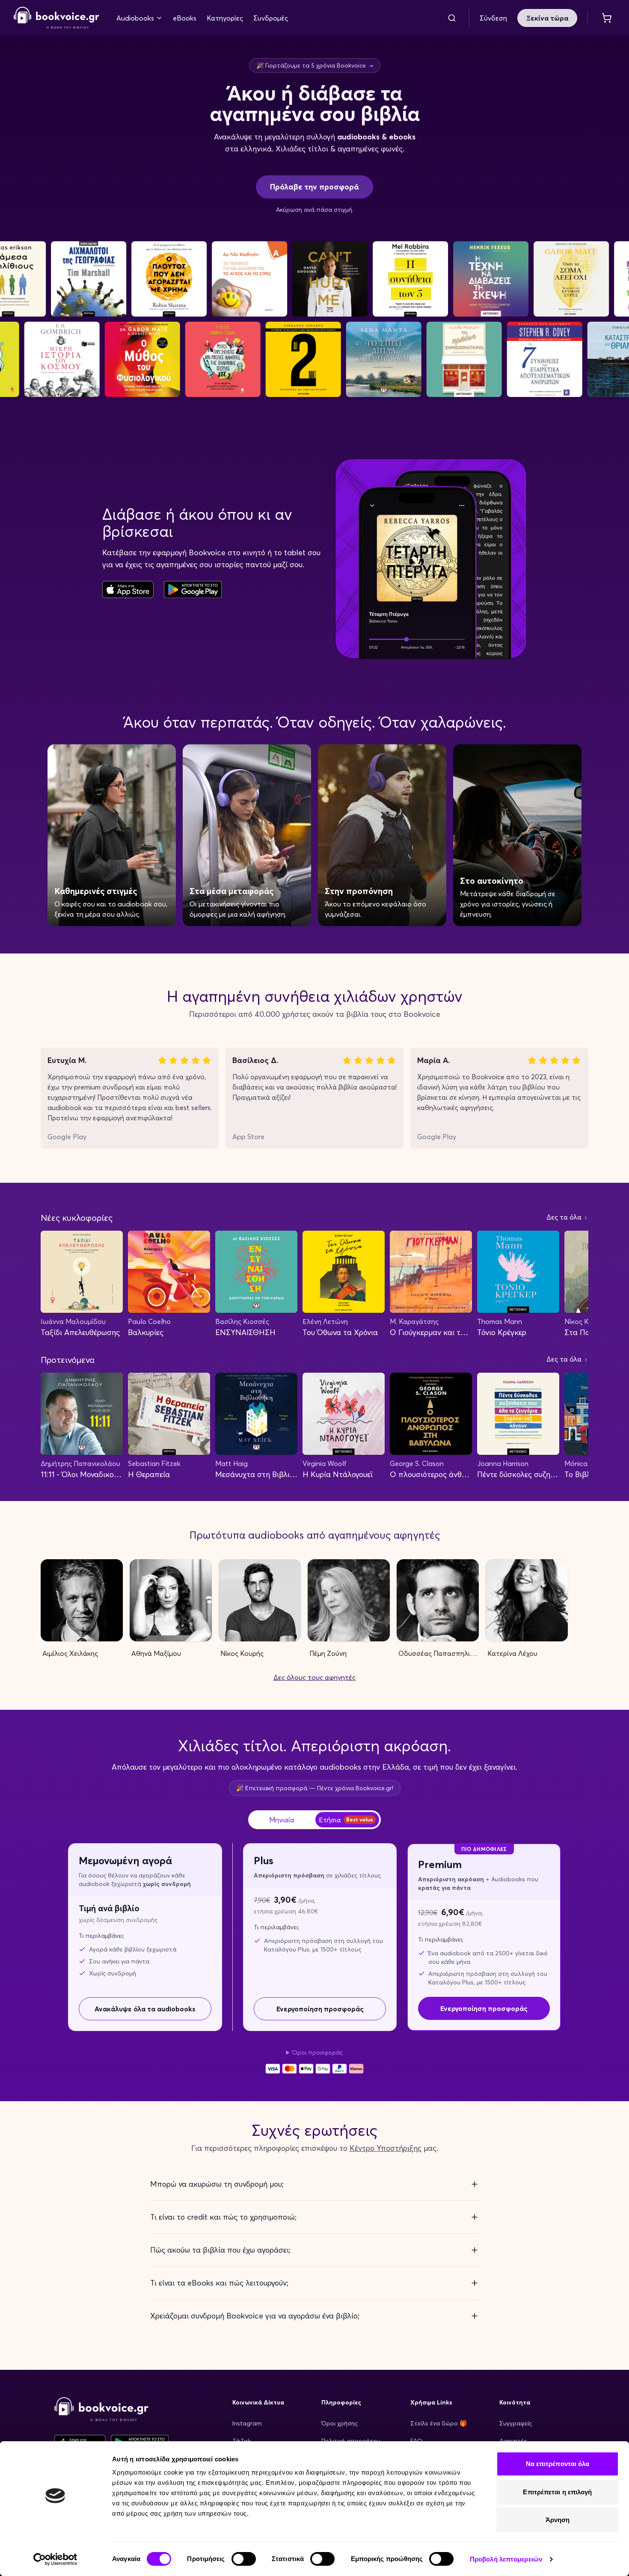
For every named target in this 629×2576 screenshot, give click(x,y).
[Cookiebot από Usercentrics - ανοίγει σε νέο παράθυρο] (55, 2559)
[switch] (244, 2559)
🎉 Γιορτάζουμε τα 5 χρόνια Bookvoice (315, 65)
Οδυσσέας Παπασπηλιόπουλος (439, 1653)
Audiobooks (135, 18)
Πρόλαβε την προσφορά (314, 187)
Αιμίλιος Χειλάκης (70, 1653)
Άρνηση (558, 2520)
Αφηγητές (513, 2441)
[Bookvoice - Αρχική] (56, 18)
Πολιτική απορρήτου (351, 2441)
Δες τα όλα (565, 1217)
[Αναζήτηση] (452, 18)
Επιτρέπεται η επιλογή (557, 2492)
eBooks (185, 18)
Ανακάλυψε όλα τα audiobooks (145, 2009)
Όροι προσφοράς (317, 2052)
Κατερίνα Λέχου (512, 1653)
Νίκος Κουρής (242, 1653)
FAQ (416, 2441)
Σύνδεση (493, 18)
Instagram (247, 2423)
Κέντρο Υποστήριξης (386, 2148)
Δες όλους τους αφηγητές (314, 1677)
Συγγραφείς (516, 2423)
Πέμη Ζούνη (328, 1653)
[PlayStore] (193, 589)
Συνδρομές (271, 18)
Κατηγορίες (225, 18)
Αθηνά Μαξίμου (156, 1653)
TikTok (242, 2441)
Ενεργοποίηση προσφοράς (320, 2009)
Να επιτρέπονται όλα (558, 2464)
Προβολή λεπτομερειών (506, 2559)
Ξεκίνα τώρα (547, 18)
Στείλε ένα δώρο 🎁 (439, 2423)
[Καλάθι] (607, 18)
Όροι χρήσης (340, 2423)
